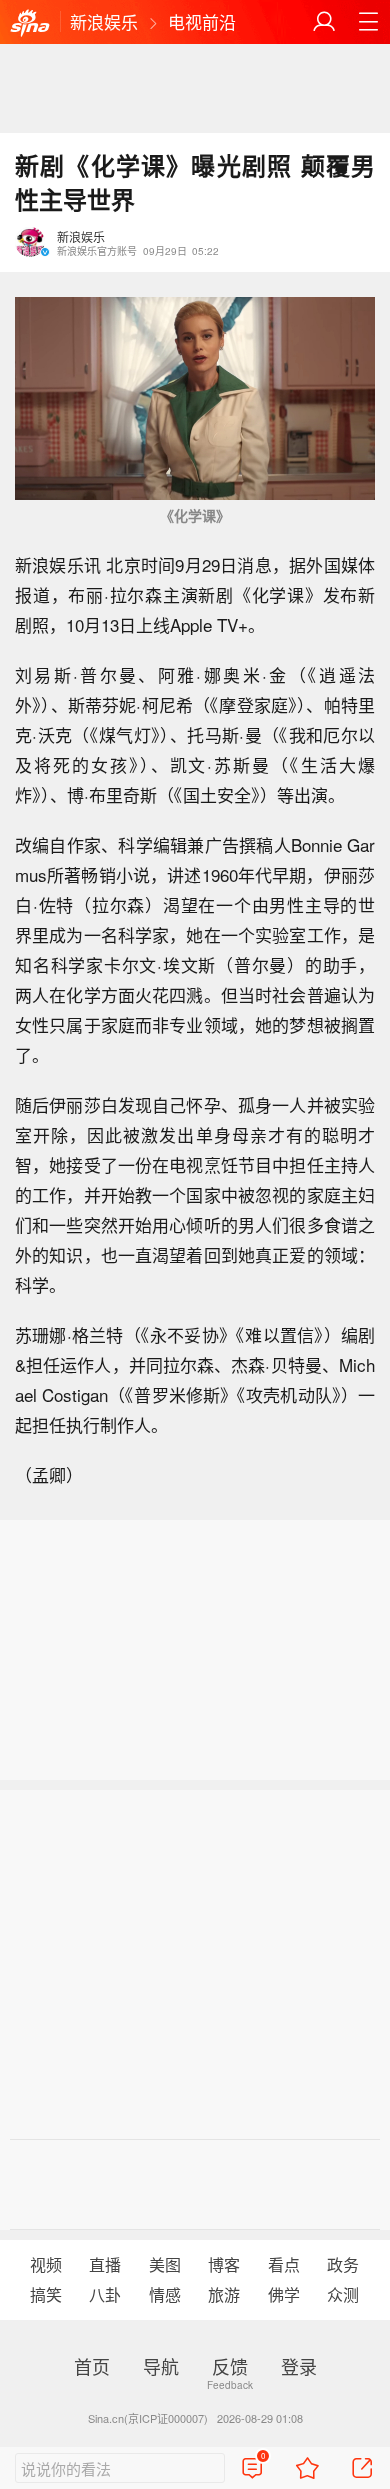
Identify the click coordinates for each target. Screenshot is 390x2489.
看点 (284, 2264)
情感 (165, 2294)
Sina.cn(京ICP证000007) (148, 2418)
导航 (161, 2366)
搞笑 (46, 2294)
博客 (224, 2264)
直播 (105, 2264)
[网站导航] (368, 22)
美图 (165, 2264)
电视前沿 (202, 21)
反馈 (230, 2366)
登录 (299, 2366)
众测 (343, 2294)
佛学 (284, 2294)
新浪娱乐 (104, 21)
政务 (343, 2264)
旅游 (224, 2294)
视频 (46, 2264)
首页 (92, 2366)
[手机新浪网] (30, 24)
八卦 (105, 2294)
